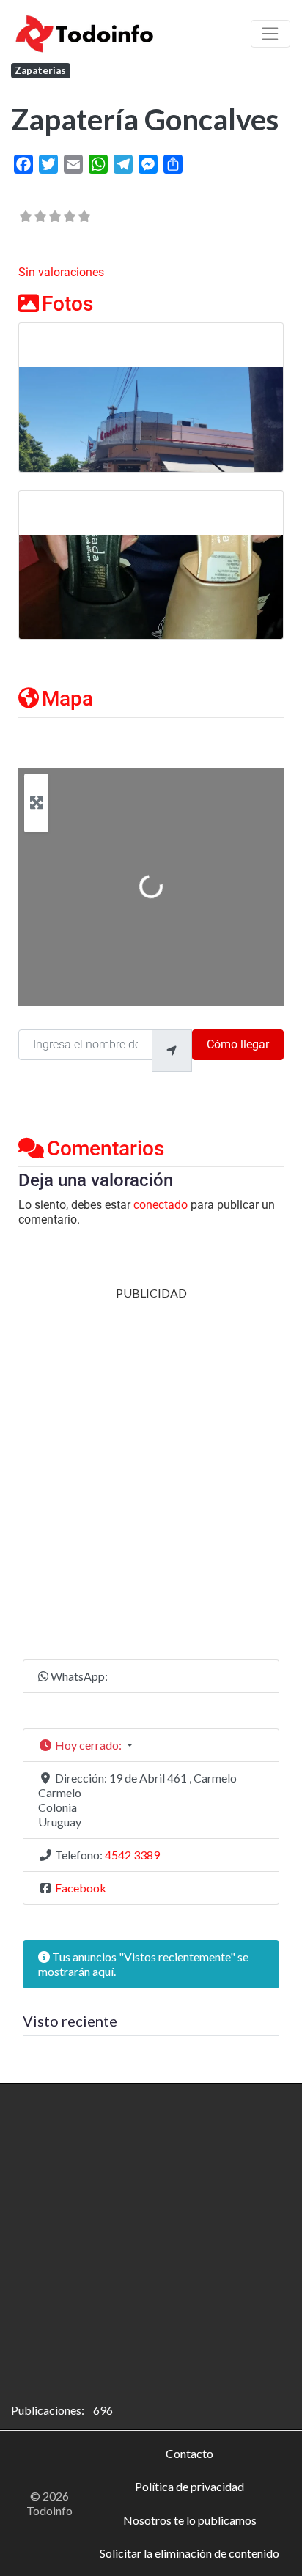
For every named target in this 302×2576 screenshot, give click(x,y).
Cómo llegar (238, 1044)
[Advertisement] (151, 1451)
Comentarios (106, 1148)
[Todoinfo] (85, 32)
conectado (161, 1205)
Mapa (67, 699)
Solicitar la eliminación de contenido (189, 2553)
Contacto (189, 2453)
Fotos (67, 304)
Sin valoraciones (61, 272)
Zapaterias (40, 70)
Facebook (81, 1888)
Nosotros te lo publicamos (190, 2520)
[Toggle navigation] (270, 34)
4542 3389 (132, 1855)
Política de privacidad (189, 2486)
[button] (151, 1745)
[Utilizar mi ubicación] (172, 1051)
